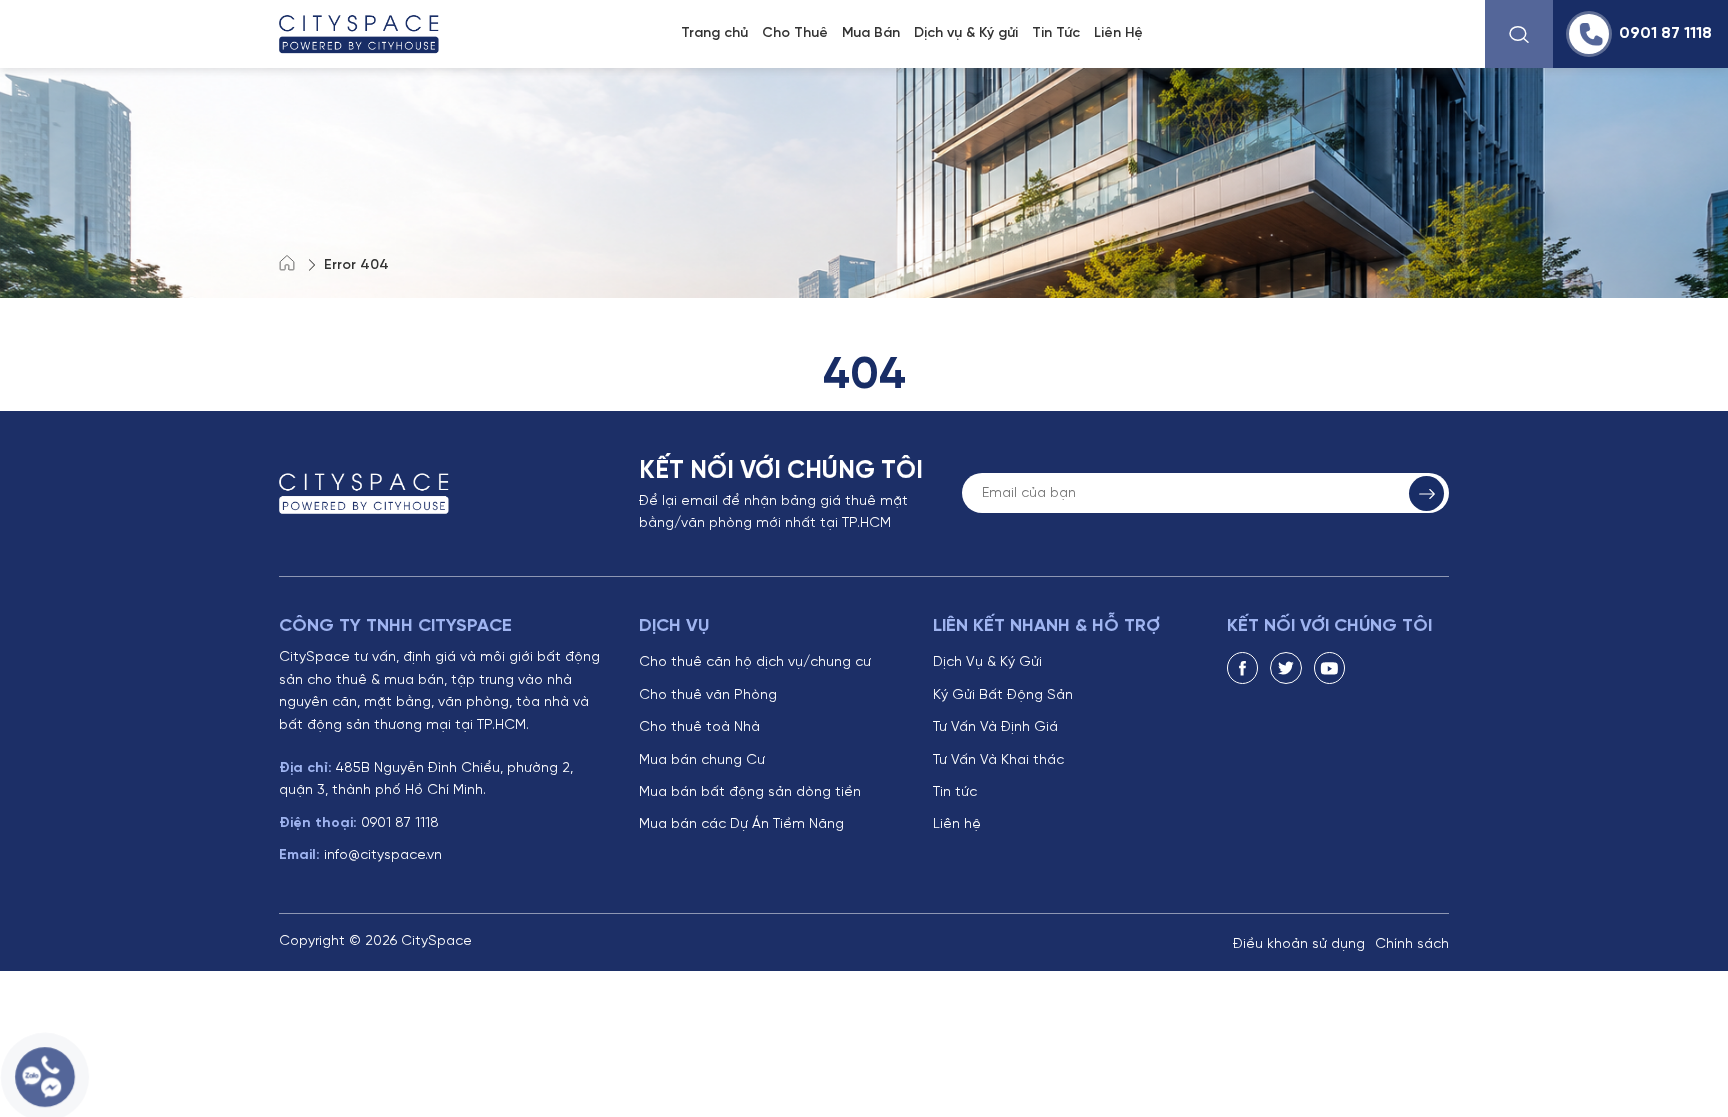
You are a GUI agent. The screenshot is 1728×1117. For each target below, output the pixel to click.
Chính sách (1412, 944)
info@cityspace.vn (360, 855)
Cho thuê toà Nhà (699, 727)
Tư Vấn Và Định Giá (995, 727)
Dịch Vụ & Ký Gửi (987, 662)
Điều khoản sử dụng (1299, 944)
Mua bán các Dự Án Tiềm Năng (741, 824)
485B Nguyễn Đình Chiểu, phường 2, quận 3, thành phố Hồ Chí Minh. (426, 779)
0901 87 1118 (359, 823)
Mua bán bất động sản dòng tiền (750, 792)
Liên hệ (957, 824)
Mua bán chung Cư (702, 760)
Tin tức (955, 792)
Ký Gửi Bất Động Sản (1003, 695)
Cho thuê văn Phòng (708, 695)
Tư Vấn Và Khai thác (998, 760)
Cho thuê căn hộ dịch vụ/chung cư (755, 662)
